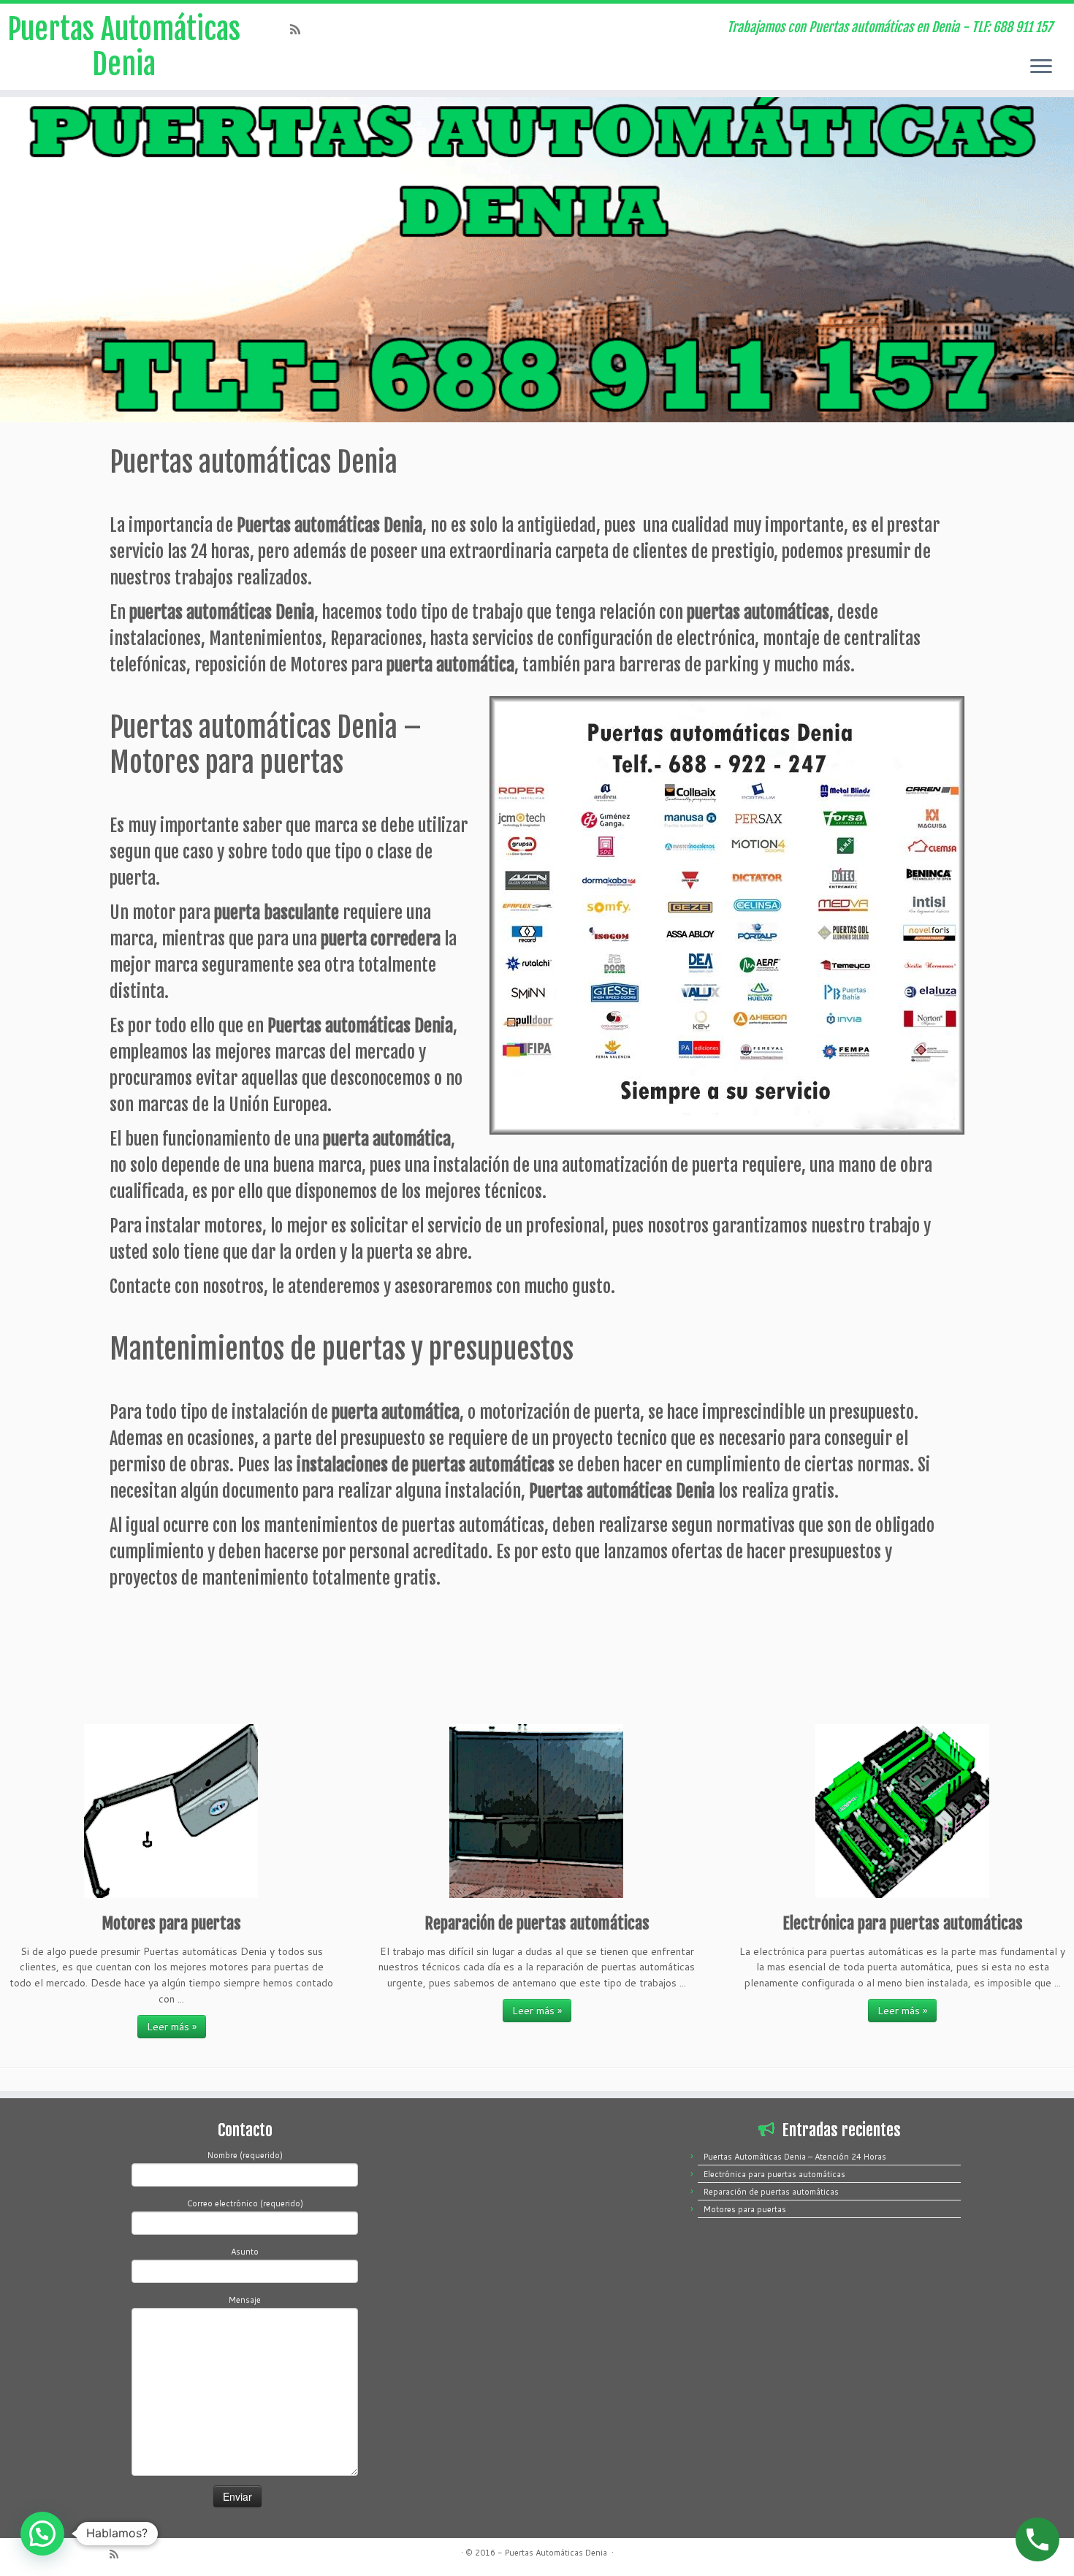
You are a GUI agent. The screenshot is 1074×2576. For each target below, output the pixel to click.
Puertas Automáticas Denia (124, 47)
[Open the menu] (1041, 67)
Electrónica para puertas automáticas (774, 2174)
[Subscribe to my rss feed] (300, 29)
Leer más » (172, 2027)
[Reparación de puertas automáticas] (537, 1811)
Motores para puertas (745, 2209)
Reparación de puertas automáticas (771, 2192)
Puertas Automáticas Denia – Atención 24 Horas (795, 2157)
